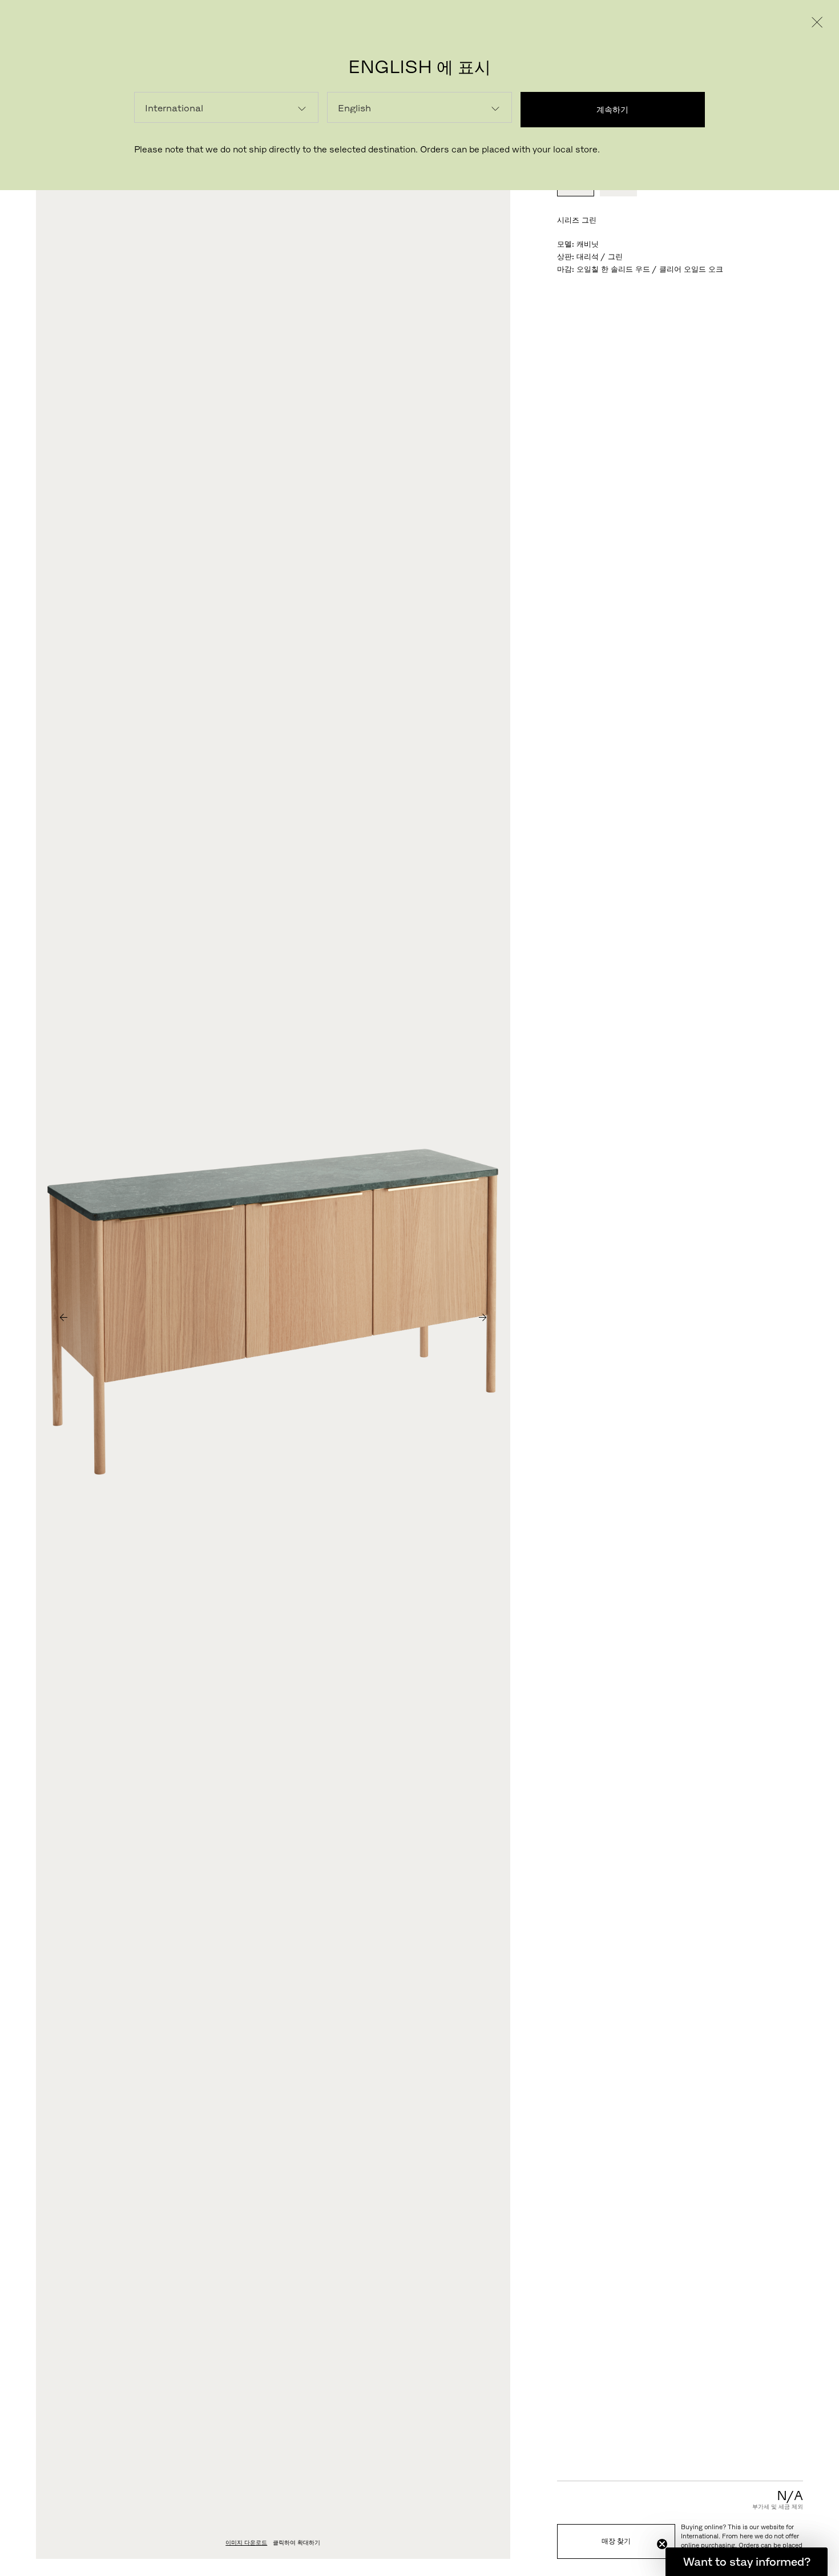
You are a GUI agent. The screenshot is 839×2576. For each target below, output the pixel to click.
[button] (747, 2562)
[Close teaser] (662, 2544)
